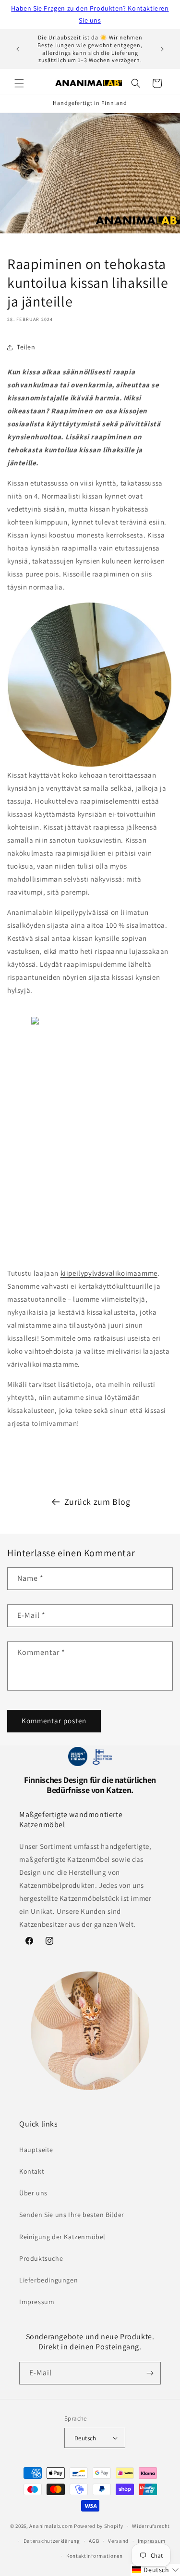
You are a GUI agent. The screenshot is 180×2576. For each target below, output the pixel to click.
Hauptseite (36, 2150)
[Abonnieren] (150, 2373)
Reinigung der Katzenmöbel (62, 2237)
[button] (19, 83)
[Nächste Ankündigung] (162, 49)
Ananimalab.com (51, 2526)
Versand (118, 2541)
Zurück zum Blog (97, 1502)
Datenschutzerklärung (52, 2541)
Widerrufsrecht (151, 2526)
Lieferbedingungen (48, 2280)
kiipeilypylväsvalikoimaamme (109, 1273)
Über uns (33, 2193)
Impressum (37, 2302)
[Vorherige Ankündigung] (18, 49)
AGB (94, 2541)
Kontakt (32, 2171)
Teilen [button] (26, 347)
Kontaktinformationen (95, 2556)
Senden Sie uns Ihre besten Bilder (72, 2215)
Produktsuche (41, 2258)
